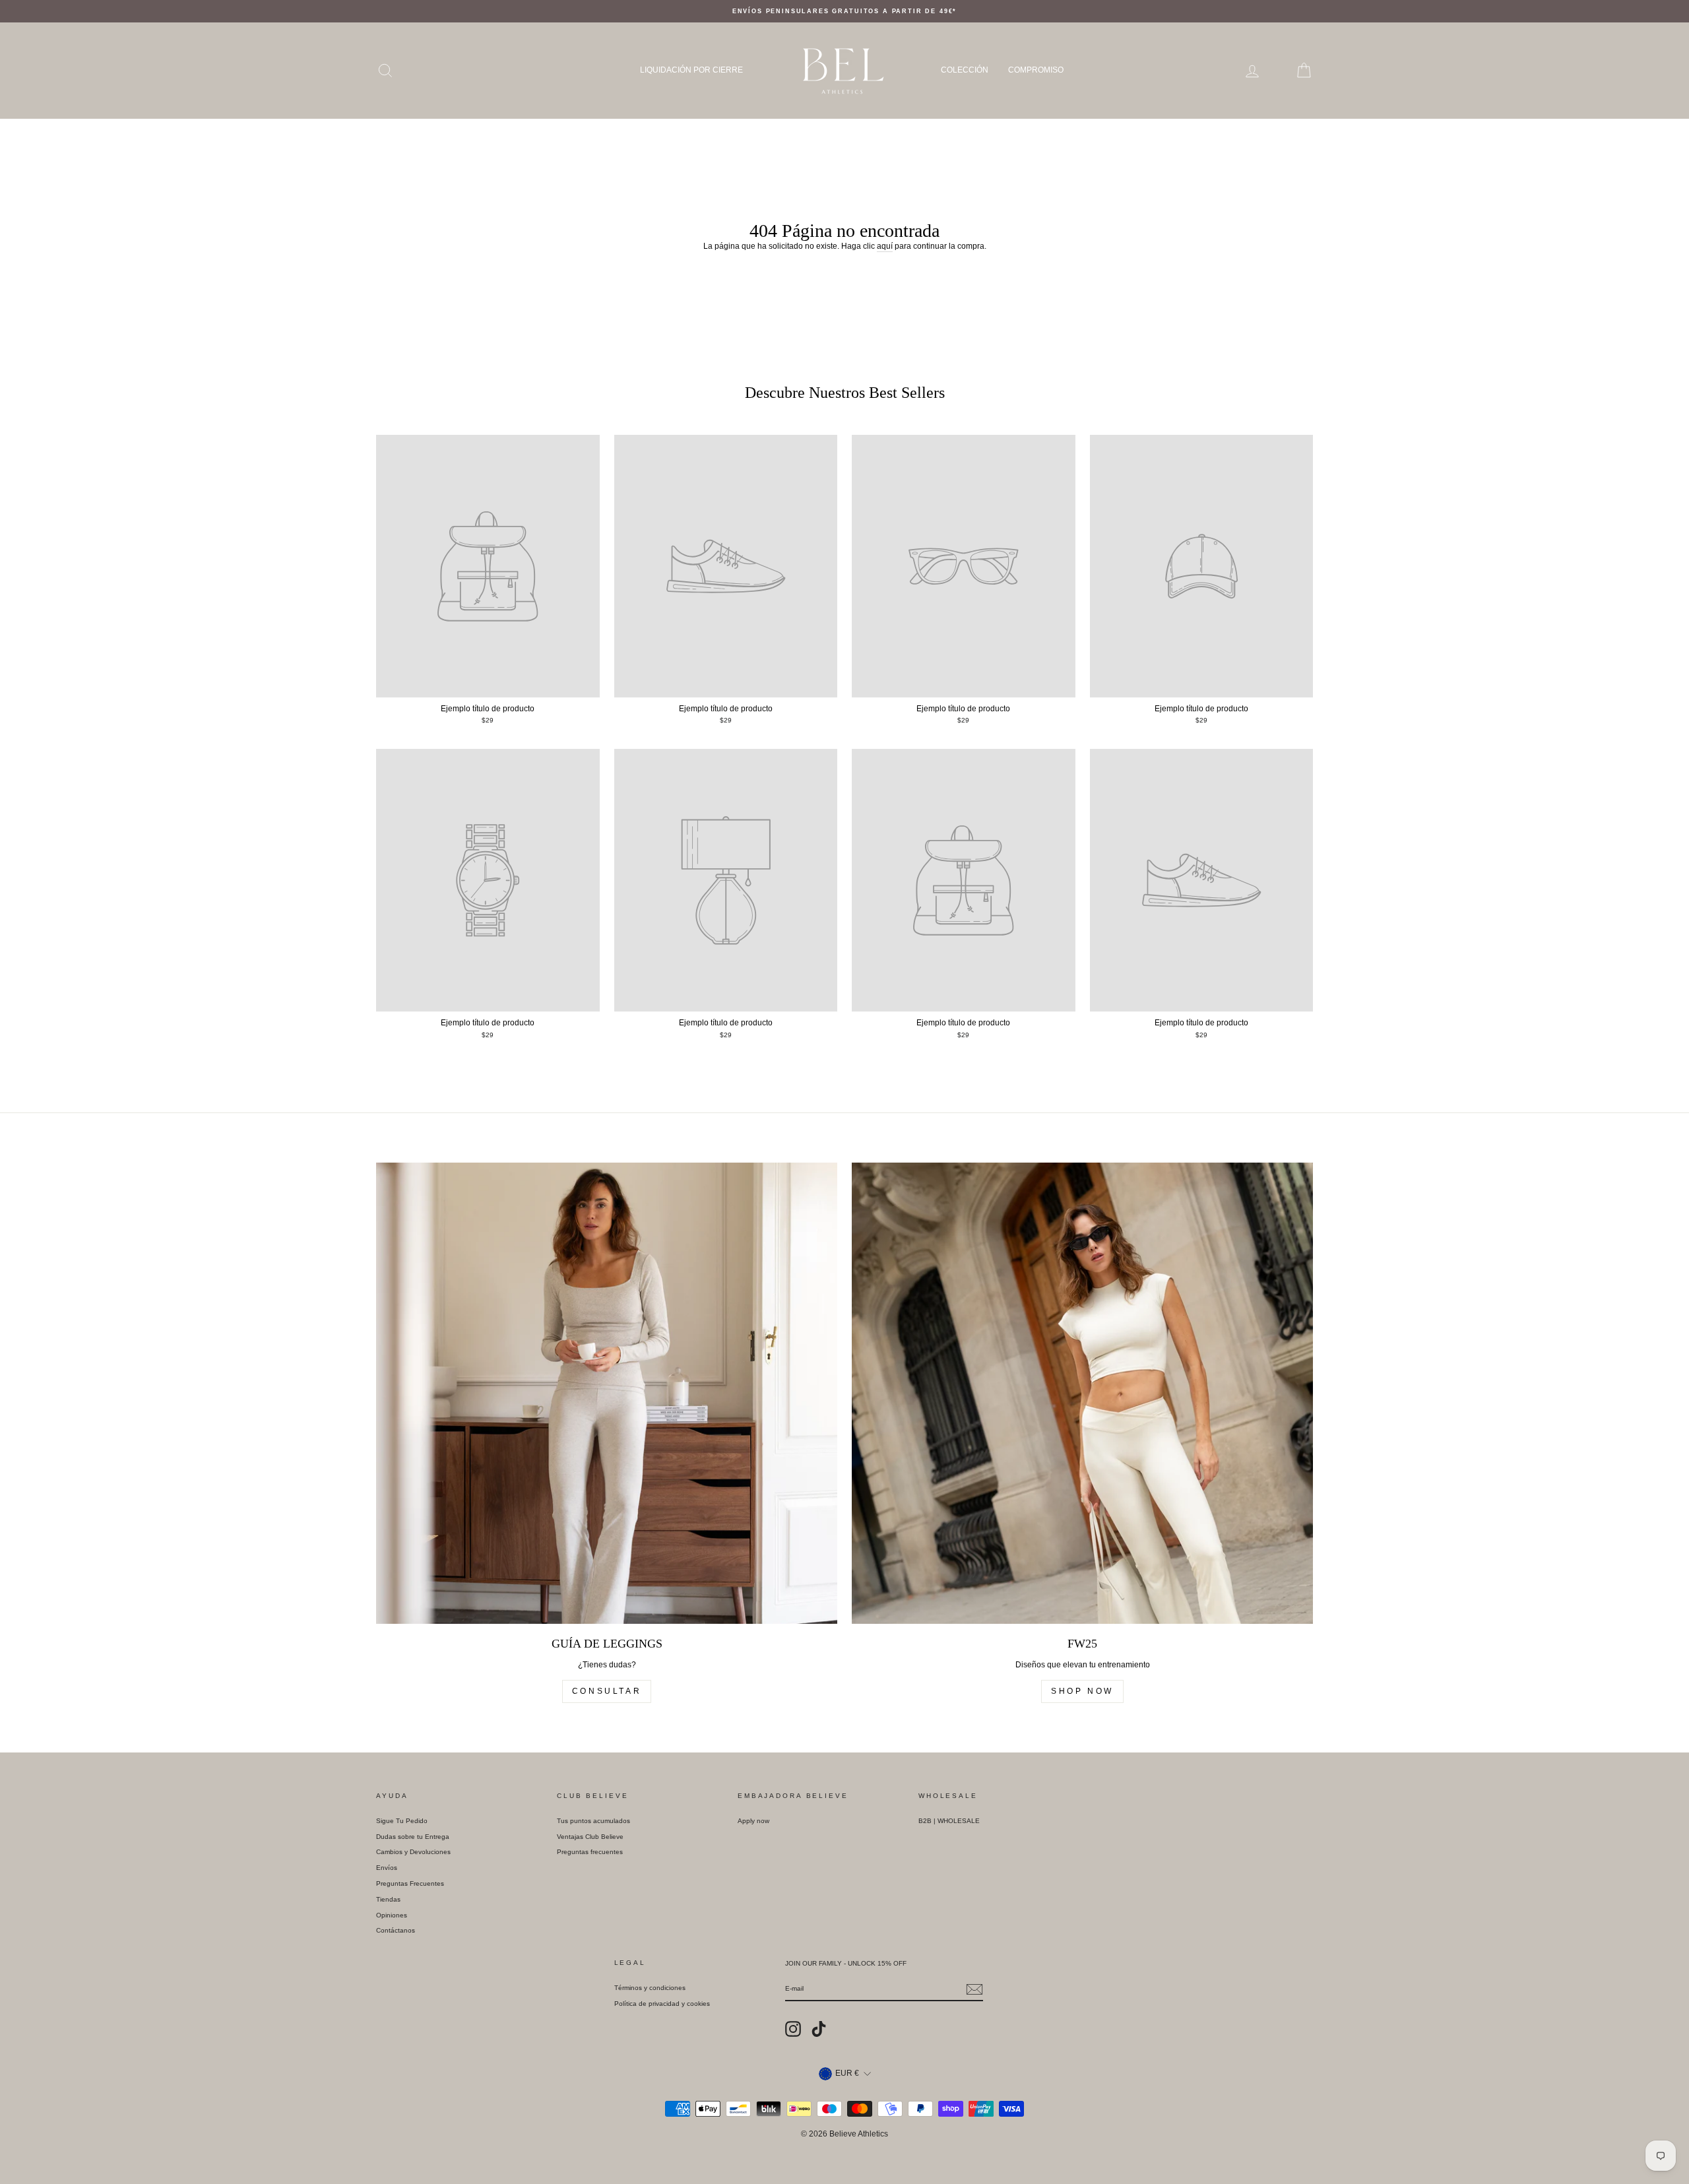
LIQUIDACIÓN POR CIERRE (691, 70)
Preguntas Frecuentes (410, 1883)
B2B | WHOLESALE (949, 1821)
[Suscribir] (974, 1989)
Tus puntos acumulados (593, 1821)
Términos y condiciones (650, 1988)
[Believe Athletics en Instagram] (793, 2029)
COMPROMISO (1036, 70)
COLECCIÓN (965, 70)
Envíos (387, 1868)
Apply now (753, 1821)
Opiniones (392, 1915)
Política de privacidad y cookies (662, 2004)
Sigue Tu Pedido (402, 1821)
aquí (885, 246)
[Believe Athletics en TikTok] (819, 2029)
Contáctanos (396, 1930)
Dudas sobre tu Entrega (413, 1837)
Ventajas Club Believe (590, 1837)
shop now (1082, 1691)
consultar (607, 1691)
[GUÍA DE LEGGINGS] (607, 1393)
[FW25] (1082, 1393)
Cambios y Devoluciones (413, 1852)
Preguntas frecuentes (590, 1852)
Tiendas (388, 1899)
